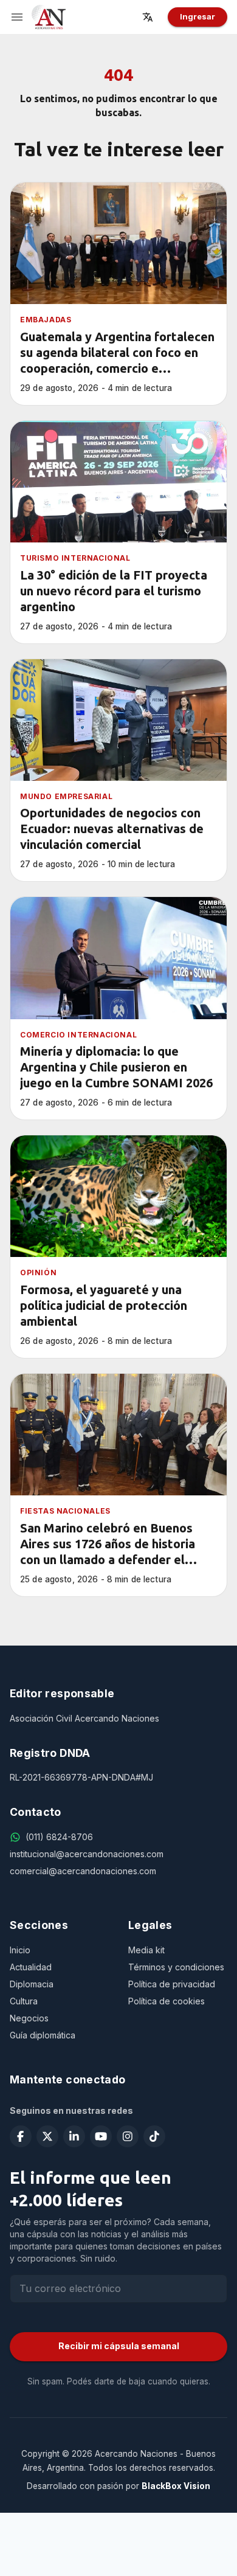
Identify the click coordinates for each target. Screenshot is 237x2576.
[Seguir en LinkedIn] (74, 2136)
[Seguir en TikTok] (154, 2136)
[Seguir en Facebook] (21, 2136)
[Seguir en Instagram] (128, 2136)
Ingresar (197, 16)
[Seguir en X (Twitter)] (47, 2136)
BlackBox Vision (176, 2486)
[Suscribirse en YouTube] (101, 2136)
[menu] (17, 17)
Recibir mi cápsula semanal (119, 2346)
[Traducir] (151, 17)
